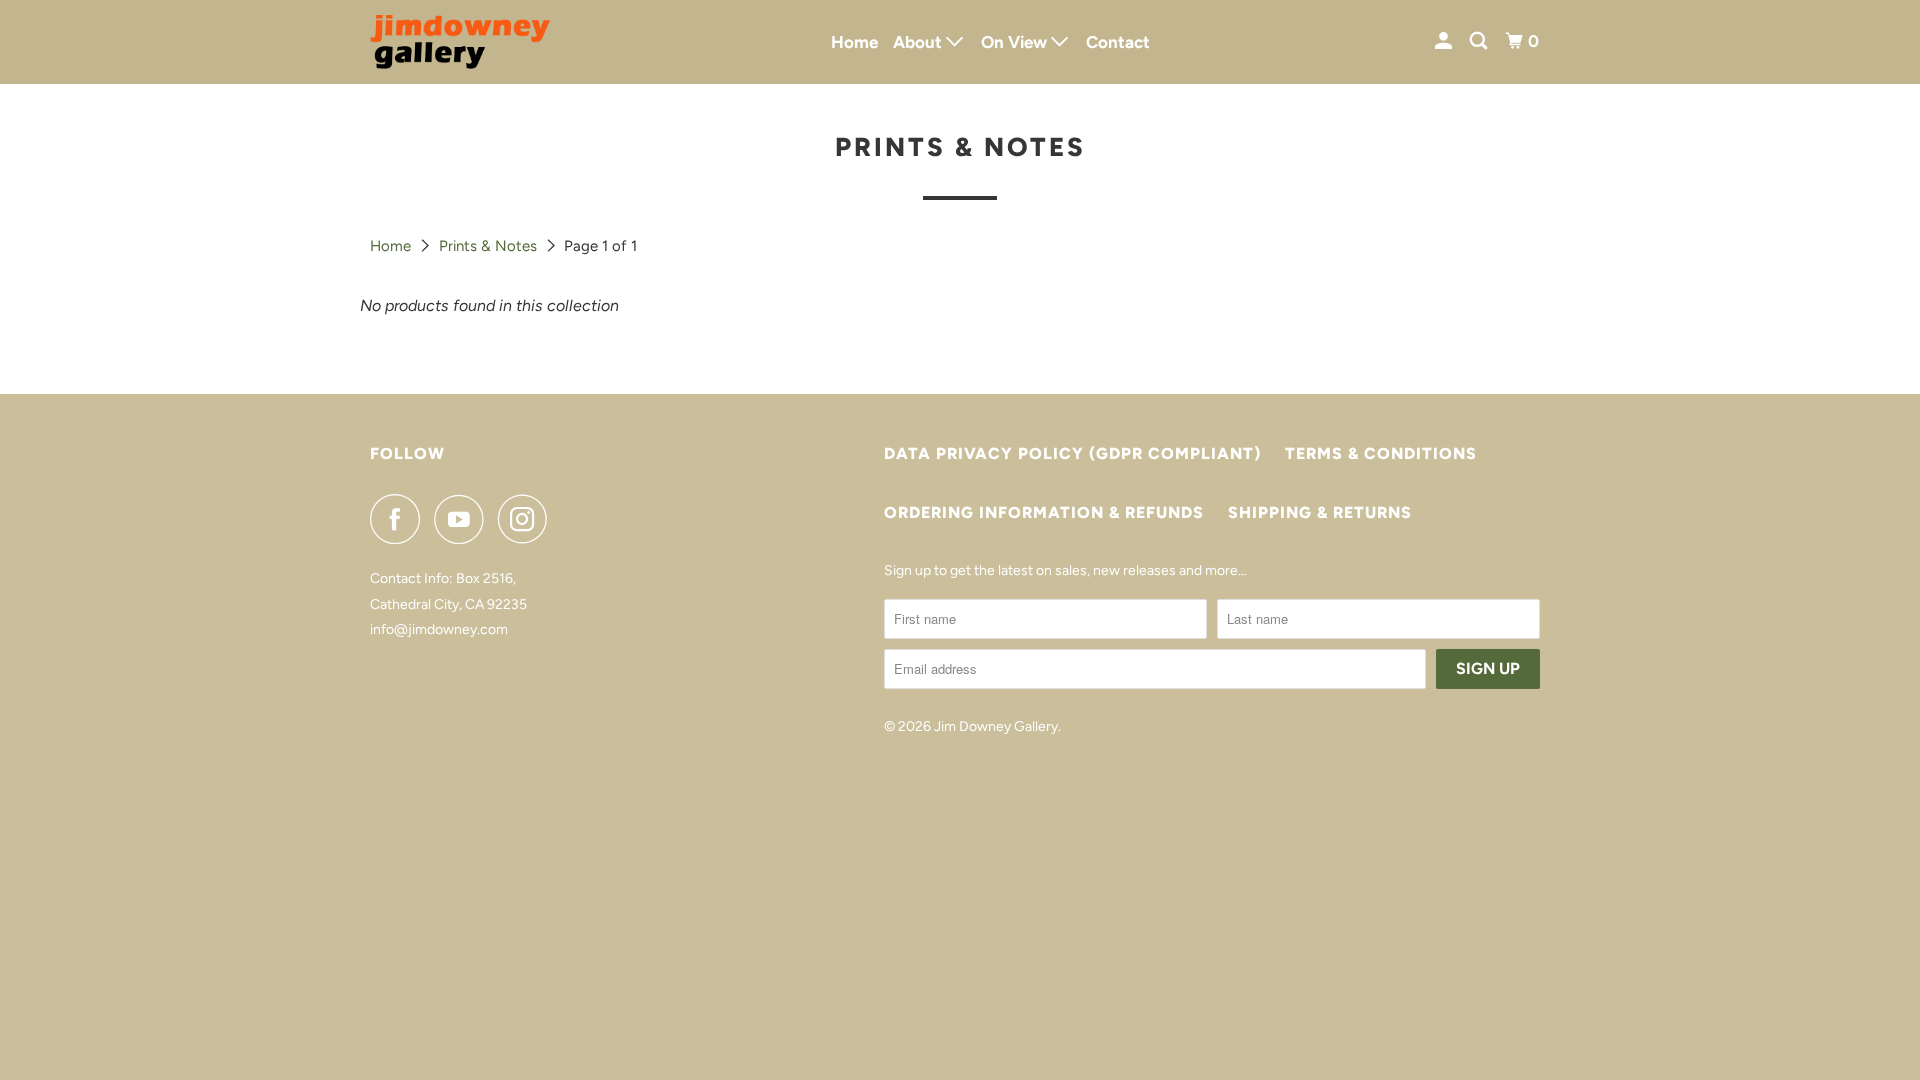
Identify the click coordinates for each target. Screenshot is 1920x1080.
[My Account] (1445, 41)
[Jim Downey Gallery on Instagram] (528, 519)
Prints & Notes (488, 246)
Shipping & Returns (1320, 512)
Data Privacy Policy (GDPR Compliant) (1072, 453)
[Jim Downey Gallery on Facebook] (400, 519)
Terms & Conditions (1381, 453)
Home (854, 42)
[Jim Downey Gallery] (460, 42)
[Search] (1480, 41)
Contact (1118, 42)
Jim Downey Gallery (996, 726)
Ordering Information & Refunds (1044, 512)
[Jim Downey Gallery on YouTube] (464, 519)
